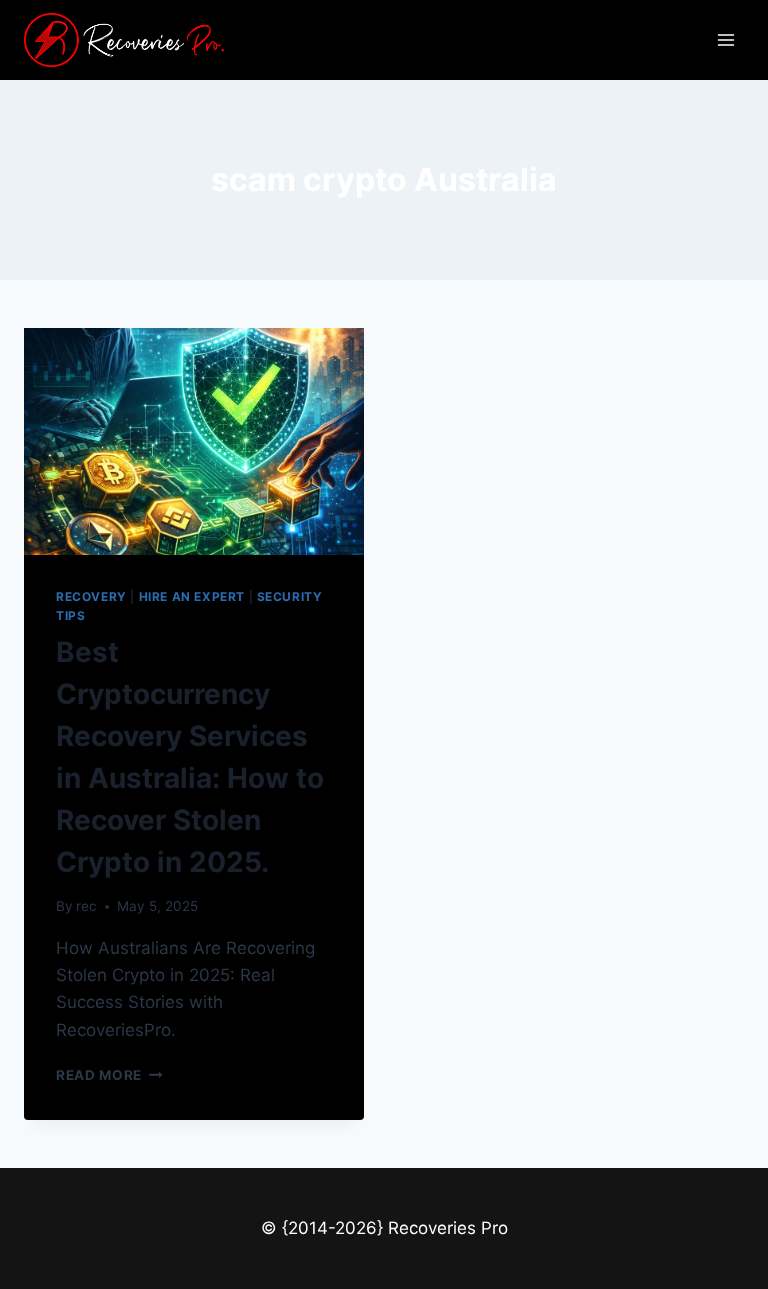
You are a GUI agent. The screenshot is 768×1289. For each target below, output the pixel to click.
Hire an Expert (192, 596)
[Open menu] (725, 39)
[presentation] (194, 441)
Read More (109, 1075)
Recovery (91, 596)
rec (86, 906)
